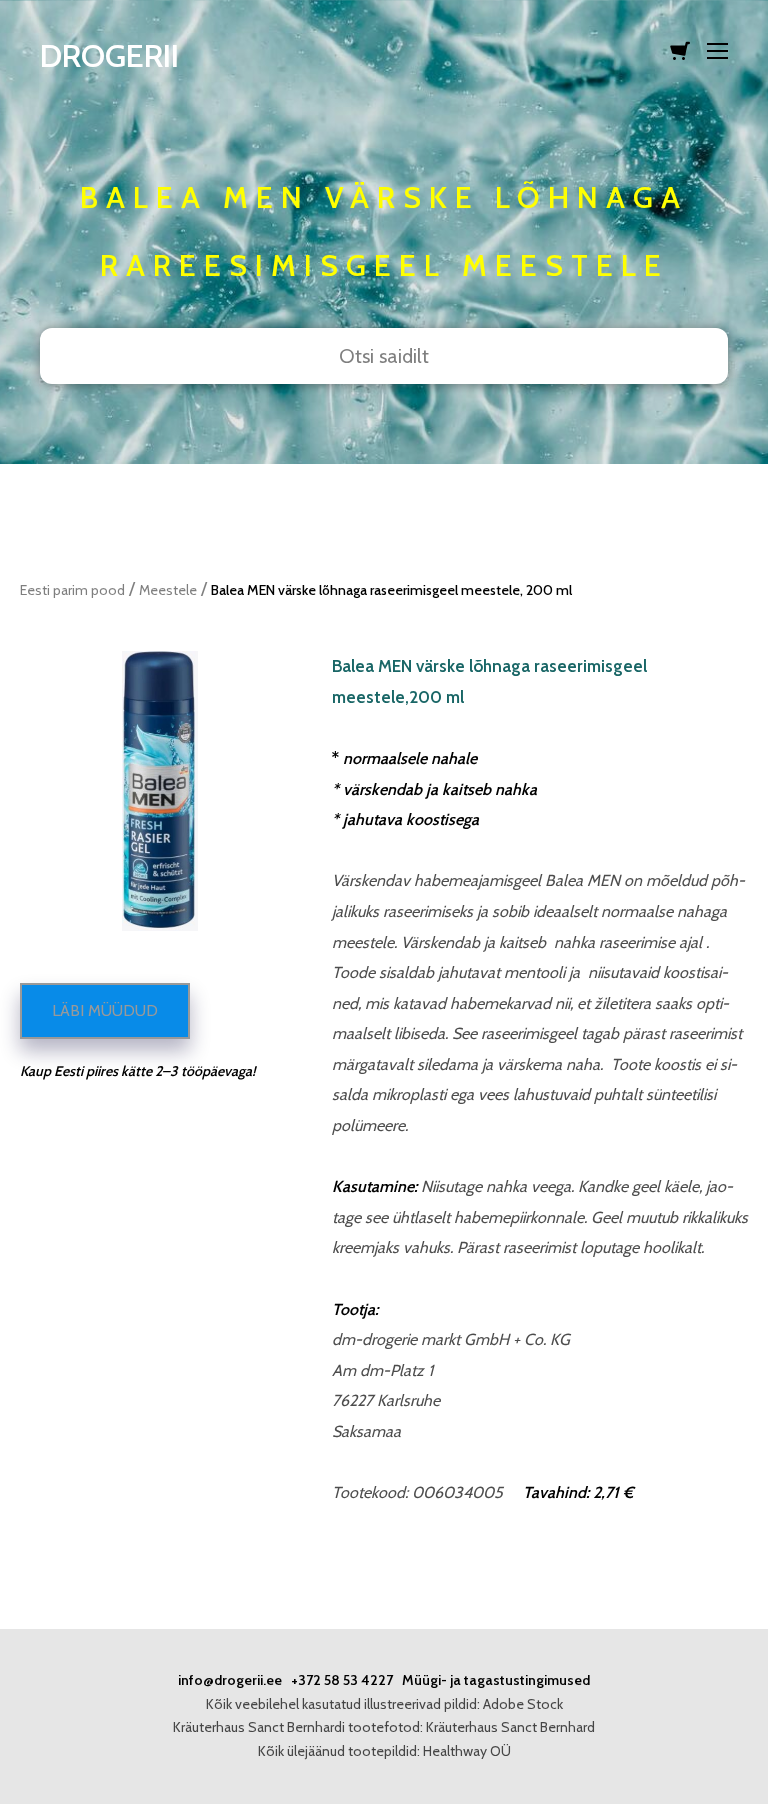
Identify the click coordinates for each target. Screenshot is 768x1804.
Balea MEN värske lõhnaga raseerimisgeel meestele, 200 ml (391, 590)
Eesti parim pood (72, 590)
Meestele (168, 590)
